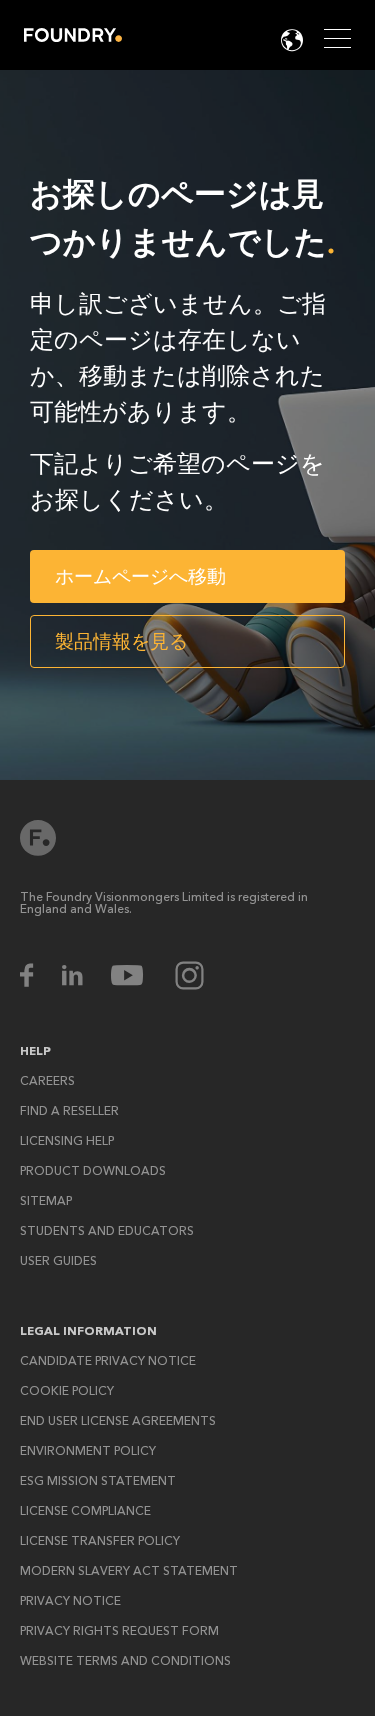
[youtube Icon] (140, 975)
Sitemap (46, 1201)
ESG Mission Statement (98, 1481)
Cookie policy (67, 1391)
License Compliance (85, 1511)
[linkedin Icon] (85, 975)
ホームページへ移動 (140, 576)
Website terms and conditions (125, 1661)
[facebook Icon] (39, 975)
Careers (47, 1081)
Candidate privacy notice (108, 1361)
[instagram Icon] (189, 975)
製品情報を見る (121, 641)
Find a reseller (69, 1111)
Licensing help (67, 1141)
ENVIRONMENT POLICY (88, 1451)
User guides (58, 1261)
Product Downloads (93, 1171)
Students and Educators (107, 1231)
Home (73, 35)
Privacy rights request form (119, 1631)
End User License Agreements (118, 1421)
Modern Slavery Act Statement (129, 1571)
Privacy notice (70, 1601)
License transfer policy (100, 1541)
